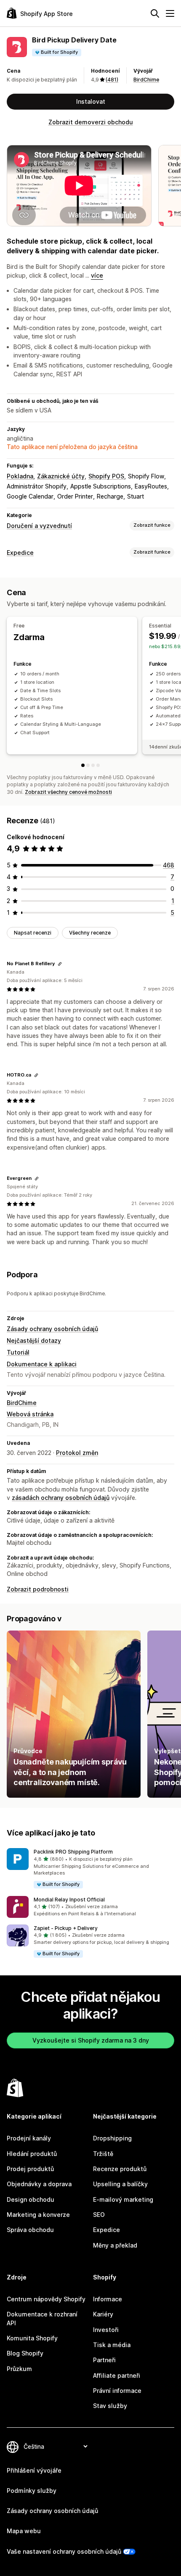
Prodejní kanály (29, 2138)
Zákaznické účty (61, 476)
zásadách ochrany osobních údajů (61, 1498)
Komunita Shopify (32, 2338)
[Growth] (93, 765)
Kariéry (103, 2314)
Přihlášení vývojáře (34, 2470)
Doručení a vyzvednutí (39, 526)
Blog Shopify (25, 2353)
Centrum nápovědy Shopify (46, 2299)
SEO (99, 2215)
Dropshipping (112, 2138)
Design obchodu (31, 2199)
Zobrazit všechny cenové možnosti (68, 792)
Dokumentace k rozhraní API (42, 2318)
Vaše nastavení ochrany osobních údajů (64, 2551)
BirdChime (146, 80)
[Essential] (88, 765)
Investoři (106, 2330)
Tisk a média (112, 2345)
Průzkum (19, 2369)
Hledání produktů (32, 2154)
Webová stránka (30, 1414)
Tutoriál (18, 1352)
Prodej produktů (30, 2169)
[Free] (83, 765)
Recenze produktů (120, 2169)
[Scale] (98, 765)
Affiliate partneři (117, 2375)
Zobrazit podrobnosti (38, 1589)
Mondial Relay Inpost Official (69, 1900)
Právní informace (117, 2391)
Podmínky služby (32, 2491)
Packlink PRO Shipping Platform (73, 1852)
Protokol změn (77, 1453)
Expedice (20, 553)
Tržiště (103, 2154)
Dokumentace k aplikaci (42, 1364)
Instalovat (91, 101)
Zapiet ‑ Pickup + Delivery (66, 1928)
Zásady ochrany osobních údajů (52, 1329)
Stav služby (110, 2406)
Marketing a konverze (38, 2215)
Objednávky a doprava (39, 2184)
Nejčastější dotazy (34, 1341)
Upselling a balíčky (120, 2184)
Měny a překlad (115, 2245)
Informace (108, 2299)
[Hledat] (155, 13)
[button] (90, 1868)
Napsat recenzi (33, 933)
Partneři (104, 2360)
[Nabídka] (170, 13)
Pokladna (20, 476)
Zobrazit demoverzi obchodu (91, 122)
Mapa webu (24, 2531)
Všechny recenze (90, 933)
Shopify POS (106, 476)
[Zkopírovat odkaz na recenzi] (60, 964)
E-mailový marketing (123, 2199)
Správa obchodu (30, 2230)
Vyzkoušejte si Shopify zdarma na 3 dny (91, 2040)
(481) (112, 80)
